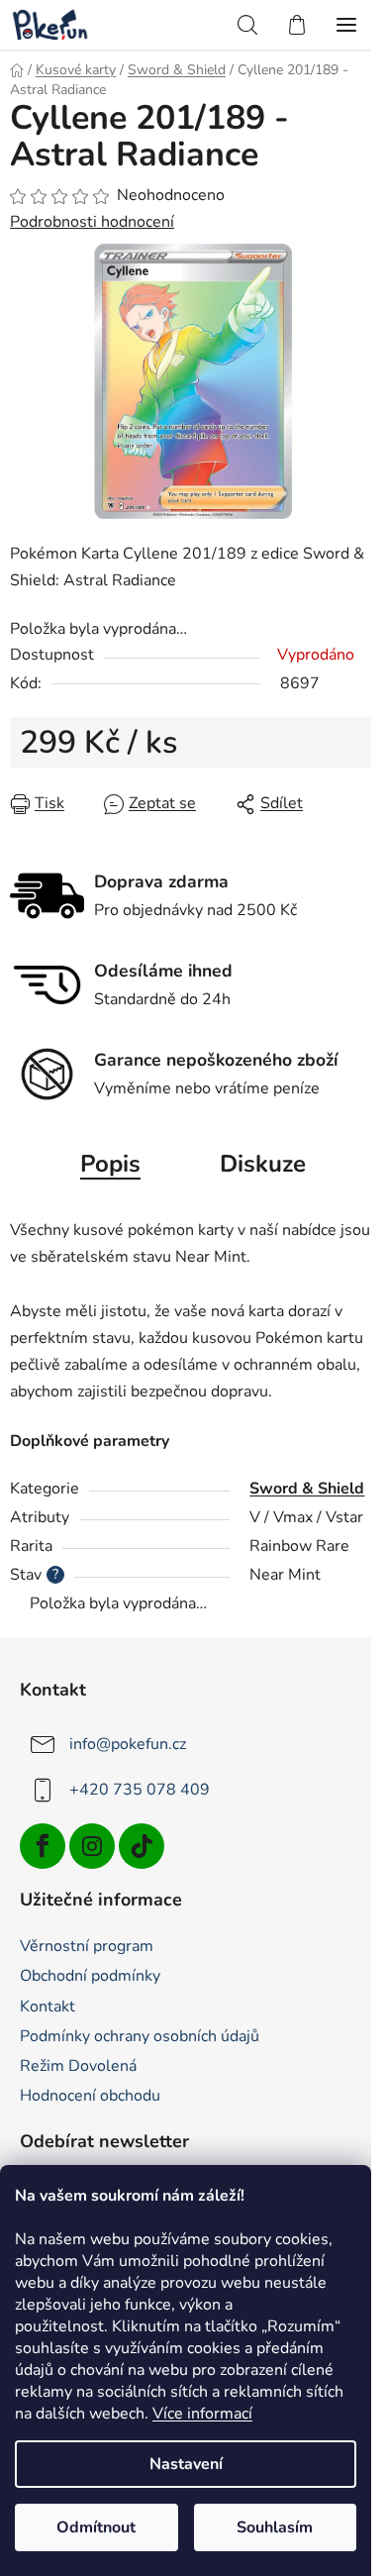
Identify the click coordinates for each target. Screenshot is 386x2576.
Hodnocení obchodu (90, 2096)
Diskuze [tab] (263, 1164)
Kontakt (48, 2007)
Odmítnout (96, 2527)
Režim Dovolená (78, 2066)
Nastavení (186, 2464)
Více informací (202, 2414)
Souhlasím (275, 2527)
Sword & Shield (307, 1489)
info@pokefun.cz (128, 1743)
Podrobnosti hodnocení (92, 222)
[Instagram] (92, 1846)
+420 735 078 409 (140, 1789)
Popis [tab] (110, 1164)
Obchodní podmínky (90, 1976)
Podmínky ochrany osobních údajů (140, 2036)
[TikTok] (142, 1846)
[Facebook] (43, 1846)
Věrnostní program (87, 1946)
